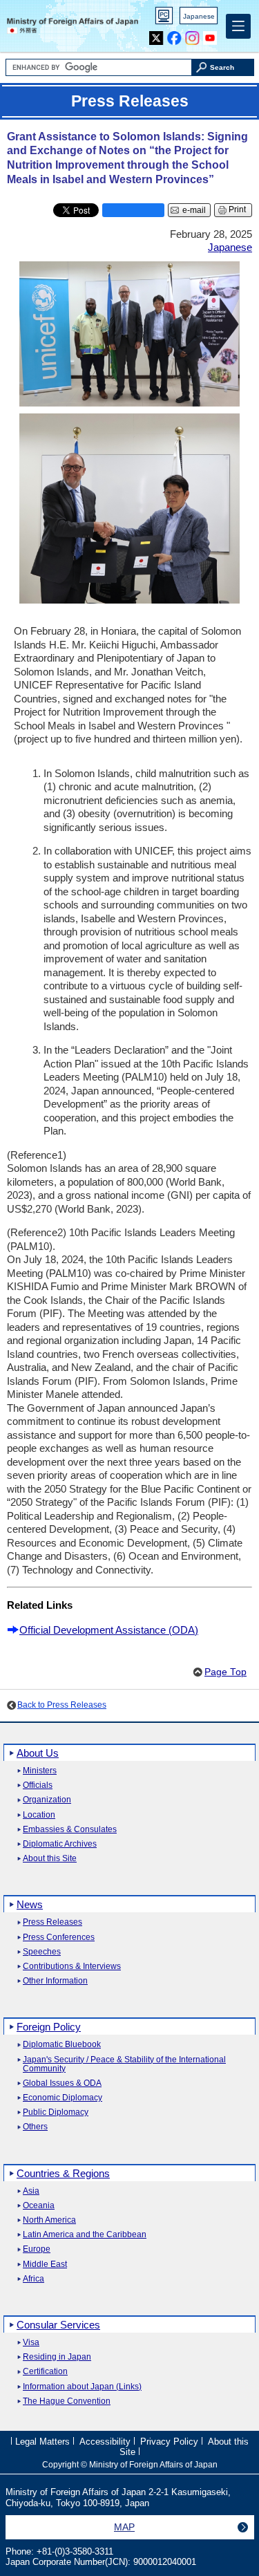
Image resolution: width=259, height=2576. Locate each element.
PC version (164, 18)
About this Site (50, 1859)
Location (39, 1815)
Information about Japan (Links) (82, 2387)
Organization (47, 1800)
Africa (33, 2279)
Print (237, 209)
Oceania (39, 2206)
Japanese (199, 16)
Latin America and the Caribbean (85, 2235)
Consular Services (58, 2325)
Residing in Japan (57, 2357)
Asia (31, 2191)
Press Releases (52, 1922)
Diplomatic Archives (60, 1844)
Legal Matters (42, 2442)
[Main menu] (238, 26)
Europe (37, 2249)
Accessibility (105, 2442)
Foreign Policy (49, 2027)
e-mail (194, 210)
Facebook (174, 35)
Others (35, 2127)
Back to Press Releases (62, 1705)
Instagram (192, 35)
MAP (124, 2527)
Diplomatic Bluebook (62, 2045)
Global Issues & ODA (62, 2083)
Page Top (226, 1672)
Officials (38, 1785)
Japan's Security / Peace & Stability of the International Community (124, 2064)
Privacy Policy (169, 2442)
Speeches (42, 1952)
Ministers (40, 1771)
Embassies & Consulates (70, 1830)
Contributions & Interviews (72, 1967)
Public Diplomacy (56, 2112)
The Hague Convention (67, 2401)
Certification (45, 2372)
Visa (31, 2343)
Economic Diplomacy (63, 2098)
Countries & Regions (63, 2173)
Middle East (45, 2265)
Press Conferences (59, 1938)
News (30, 1904)
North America (49, 2220)
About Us (38, 1753)
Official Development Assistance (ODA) (109, 1630)
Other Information (55, 1981)
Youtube (210, 35)
